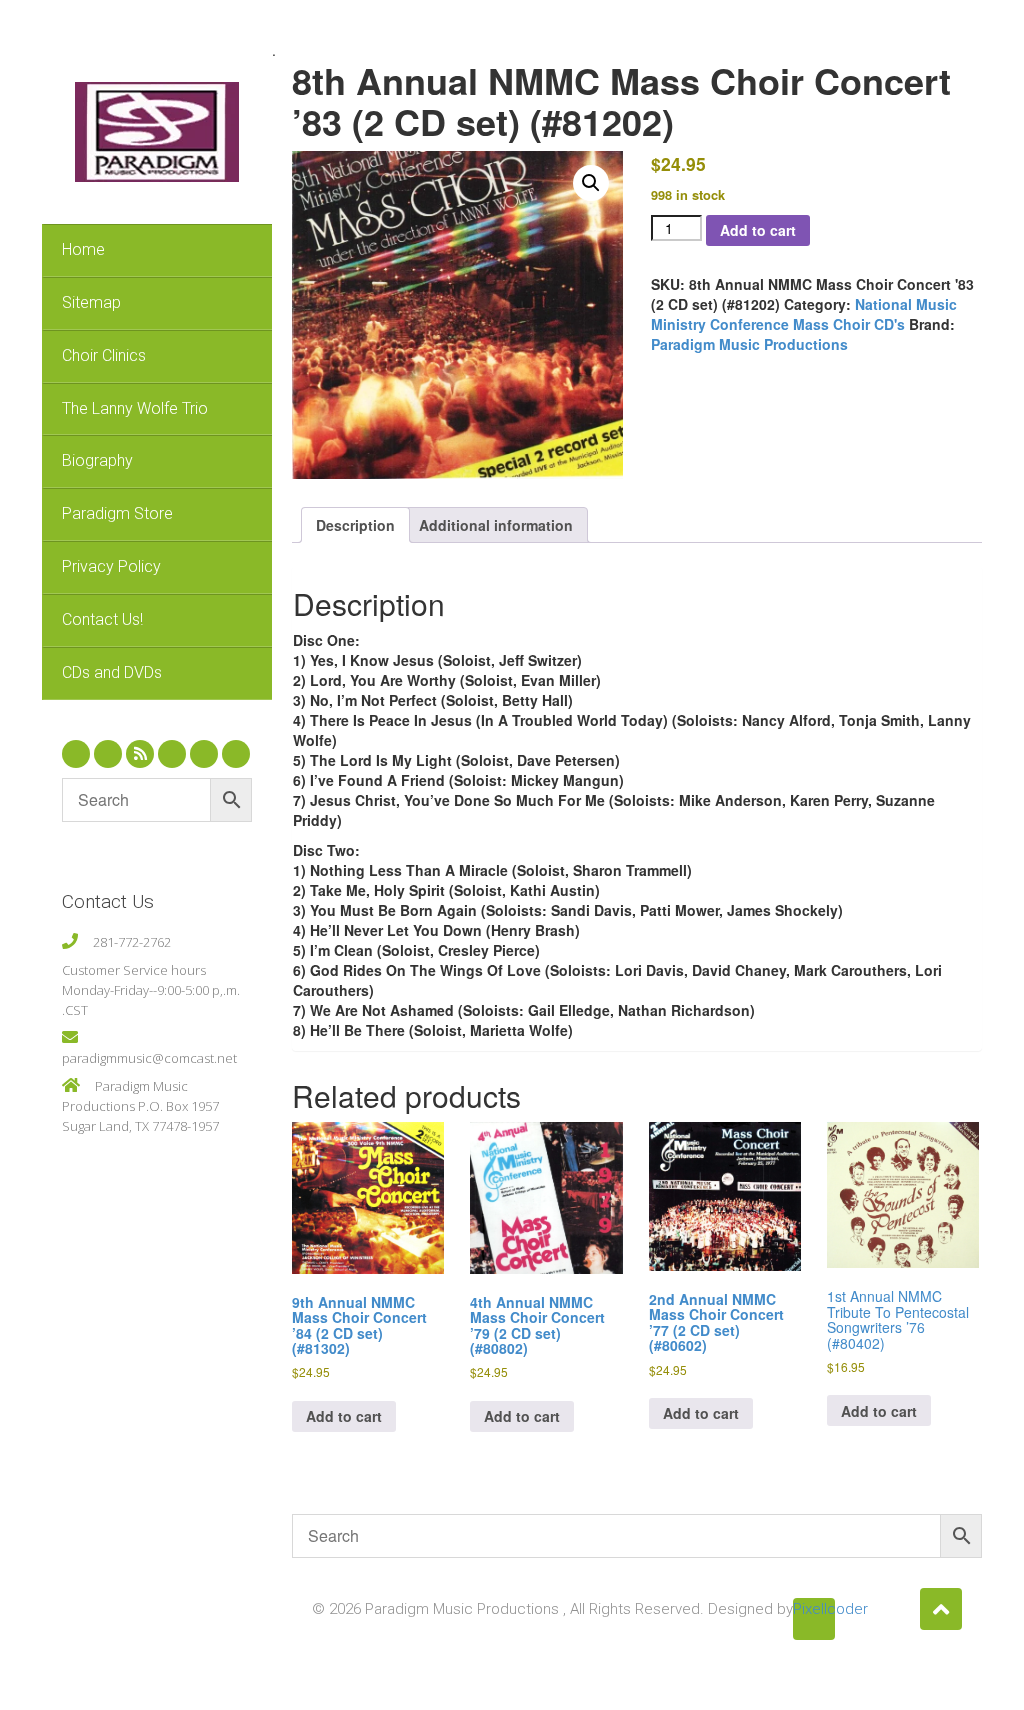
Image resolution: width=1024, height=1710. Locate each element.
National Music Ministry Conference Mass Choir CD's (804, 314)
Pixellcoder (814, 1609)
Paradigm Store (117, 513)
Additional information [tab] (496, 525)
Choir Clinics (104, 355)
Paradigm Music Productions (749, 344)
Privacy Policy (111, 566)
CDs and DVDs (112, 672)
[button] (591, 183)
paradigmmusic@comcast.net (149, 1058)
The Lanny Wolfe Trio (135, 408)
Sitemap (91, 302)
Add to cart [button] (344, 1416)
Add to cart (758, 230)
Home (83, 249)
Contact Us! (102, 619)
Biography (97, 460)
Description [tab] (355, 525)
